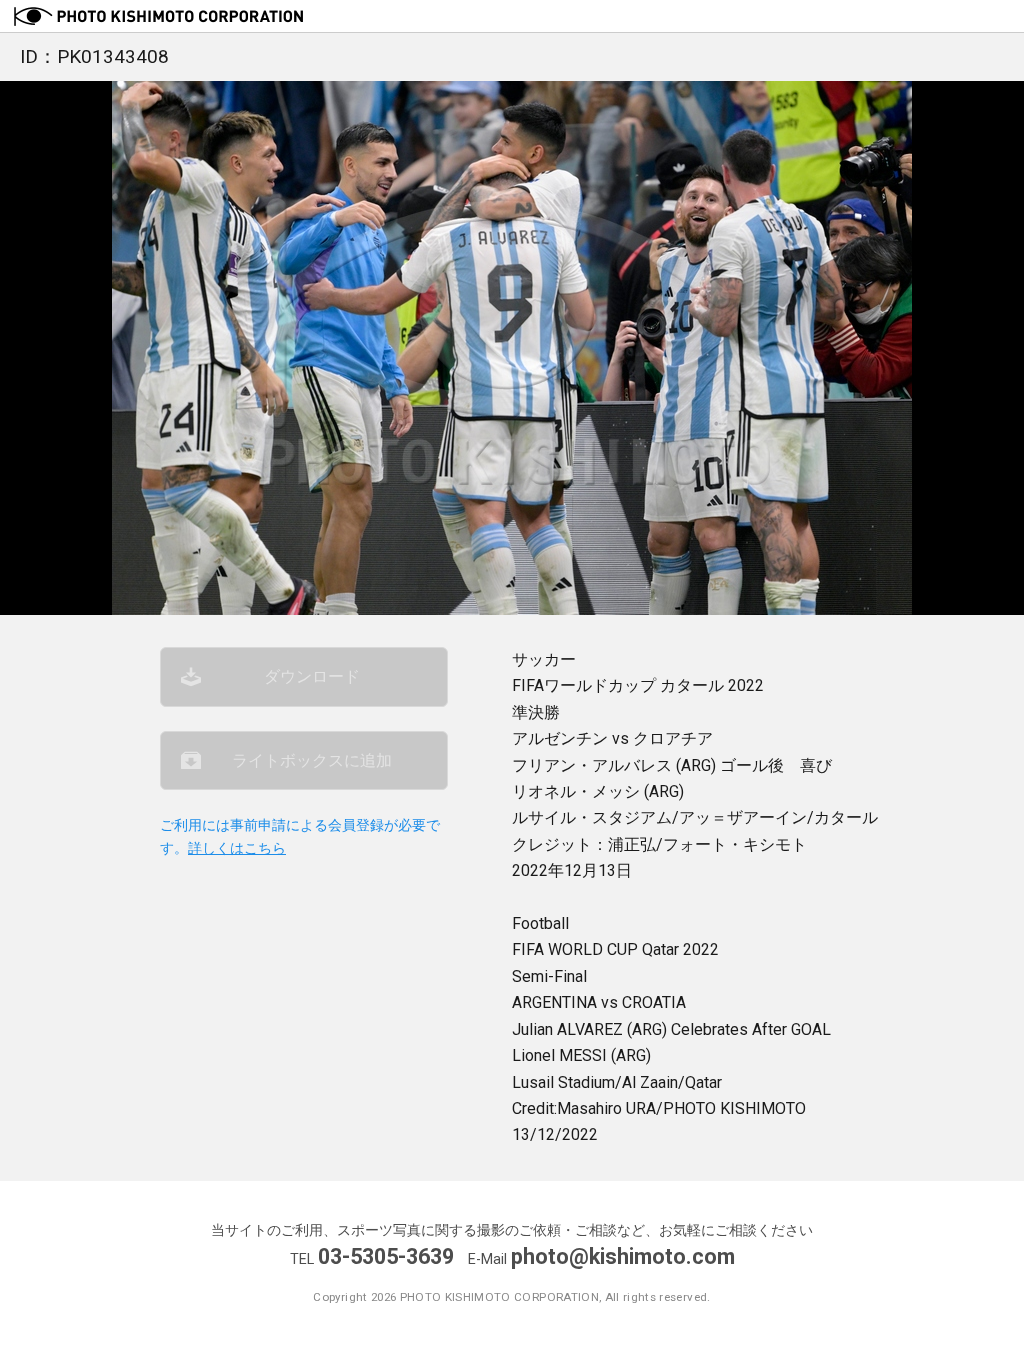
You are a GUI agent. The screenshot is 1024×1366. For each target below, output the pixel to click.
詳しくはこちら (237, 848)
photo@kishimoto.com (623, 1256)
